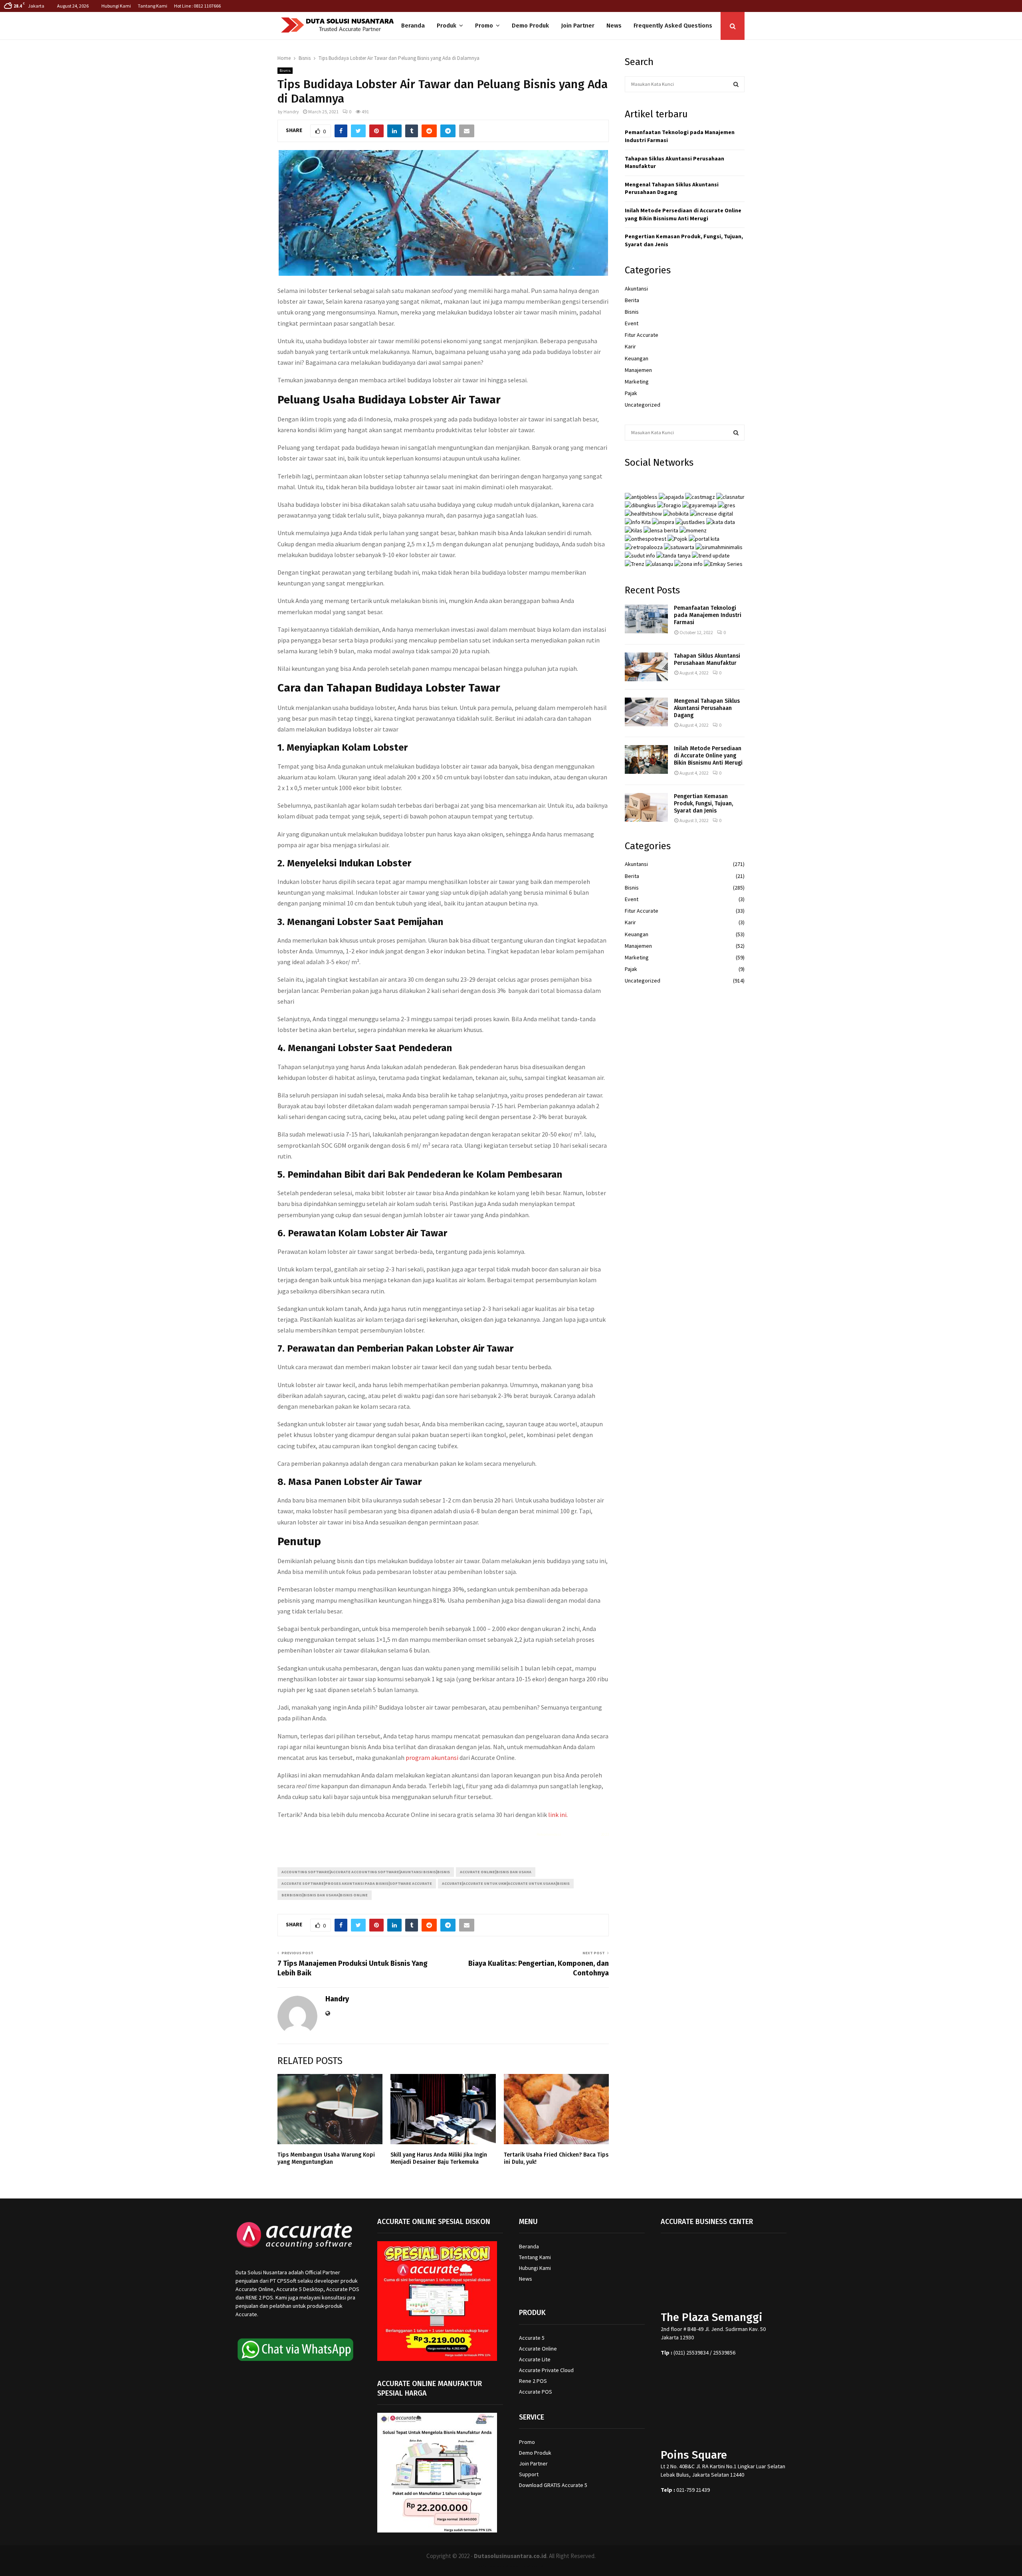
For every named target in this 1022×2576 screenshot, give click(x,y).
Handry (291, 112)
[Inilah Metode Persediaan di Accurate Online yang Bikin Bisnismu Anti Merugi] (646, 759)
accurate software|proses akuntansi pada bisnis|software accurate (357, 1883)
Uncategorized (643, 405)
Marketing (637, 382)
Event (632, 323)
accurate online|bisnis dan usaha (496, 1872)
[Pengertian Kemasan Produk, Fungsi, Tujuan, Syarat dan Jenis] (646, 807)
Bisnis (285, 70)
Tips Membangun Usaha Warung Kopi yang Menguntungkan (326, 2158)
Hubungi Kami (116, 6)
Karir (630, 346)
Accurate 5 (532, 2338)
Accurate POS (536, 2392)
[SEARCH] (736, 84)
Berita (632, 300)
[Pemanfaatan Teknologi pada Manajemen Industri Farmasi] (646, 619)
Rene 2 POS (533, 2381)
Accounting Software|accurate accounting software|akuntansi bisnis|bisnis (366, 1872)
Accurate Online (538, 2349)
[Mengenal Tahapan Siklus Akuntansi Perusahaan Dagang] (646, 712)
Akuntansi (636, 289)
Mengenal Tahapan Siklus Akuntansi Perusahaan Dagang (672, 188)
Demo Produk (530, 26)
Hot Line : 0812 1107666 (197, 6)
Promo (484, 26)
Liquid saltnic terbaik (581, 1834)
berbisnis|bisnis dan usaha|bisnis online (325, 1895)
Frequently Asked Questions (673, 26)
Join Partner (578, 26)
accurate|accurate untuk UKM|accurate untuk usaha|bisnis (506, 1883)
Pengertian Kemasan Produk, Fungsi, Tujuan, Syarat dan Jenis (703, 804)
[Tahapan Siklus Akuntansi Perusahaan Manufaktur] (646, 667)
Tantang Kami (153, 6)
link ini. (558, 1815)
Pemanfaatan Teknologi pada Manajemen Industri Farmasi (708, 615)
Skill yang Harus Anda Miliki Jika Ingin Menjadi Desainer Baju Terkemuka (439, 2158)
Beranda (413, 26)
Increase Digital (532, 2566)
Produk (447, 26)
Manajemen (638, 370)
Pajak (631, 393)
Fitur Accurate (642, 335)
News (614, 26)
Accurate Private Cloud (546, 2370)
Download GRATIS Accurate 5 (553, 2485)
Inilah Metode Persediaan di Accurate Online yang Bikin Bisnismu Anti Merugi (683, 214)
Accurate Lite (535, 2359)
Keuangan (637, 358)
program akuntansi (431, 1758)
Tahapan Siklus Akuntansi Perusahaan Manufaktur (707, 659)
